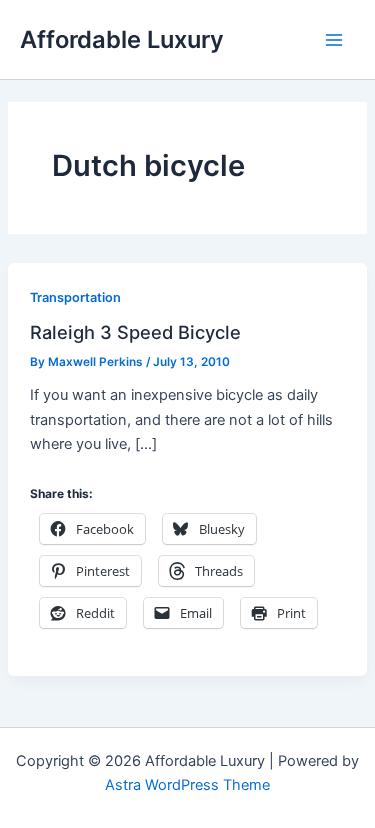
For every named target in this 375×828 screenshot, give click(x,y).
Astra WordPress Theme (187, 785)
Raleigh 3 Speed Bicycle (135, 332)
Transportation (75, 297)
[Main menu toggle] (334, 40)
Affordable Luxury (122, 39)
